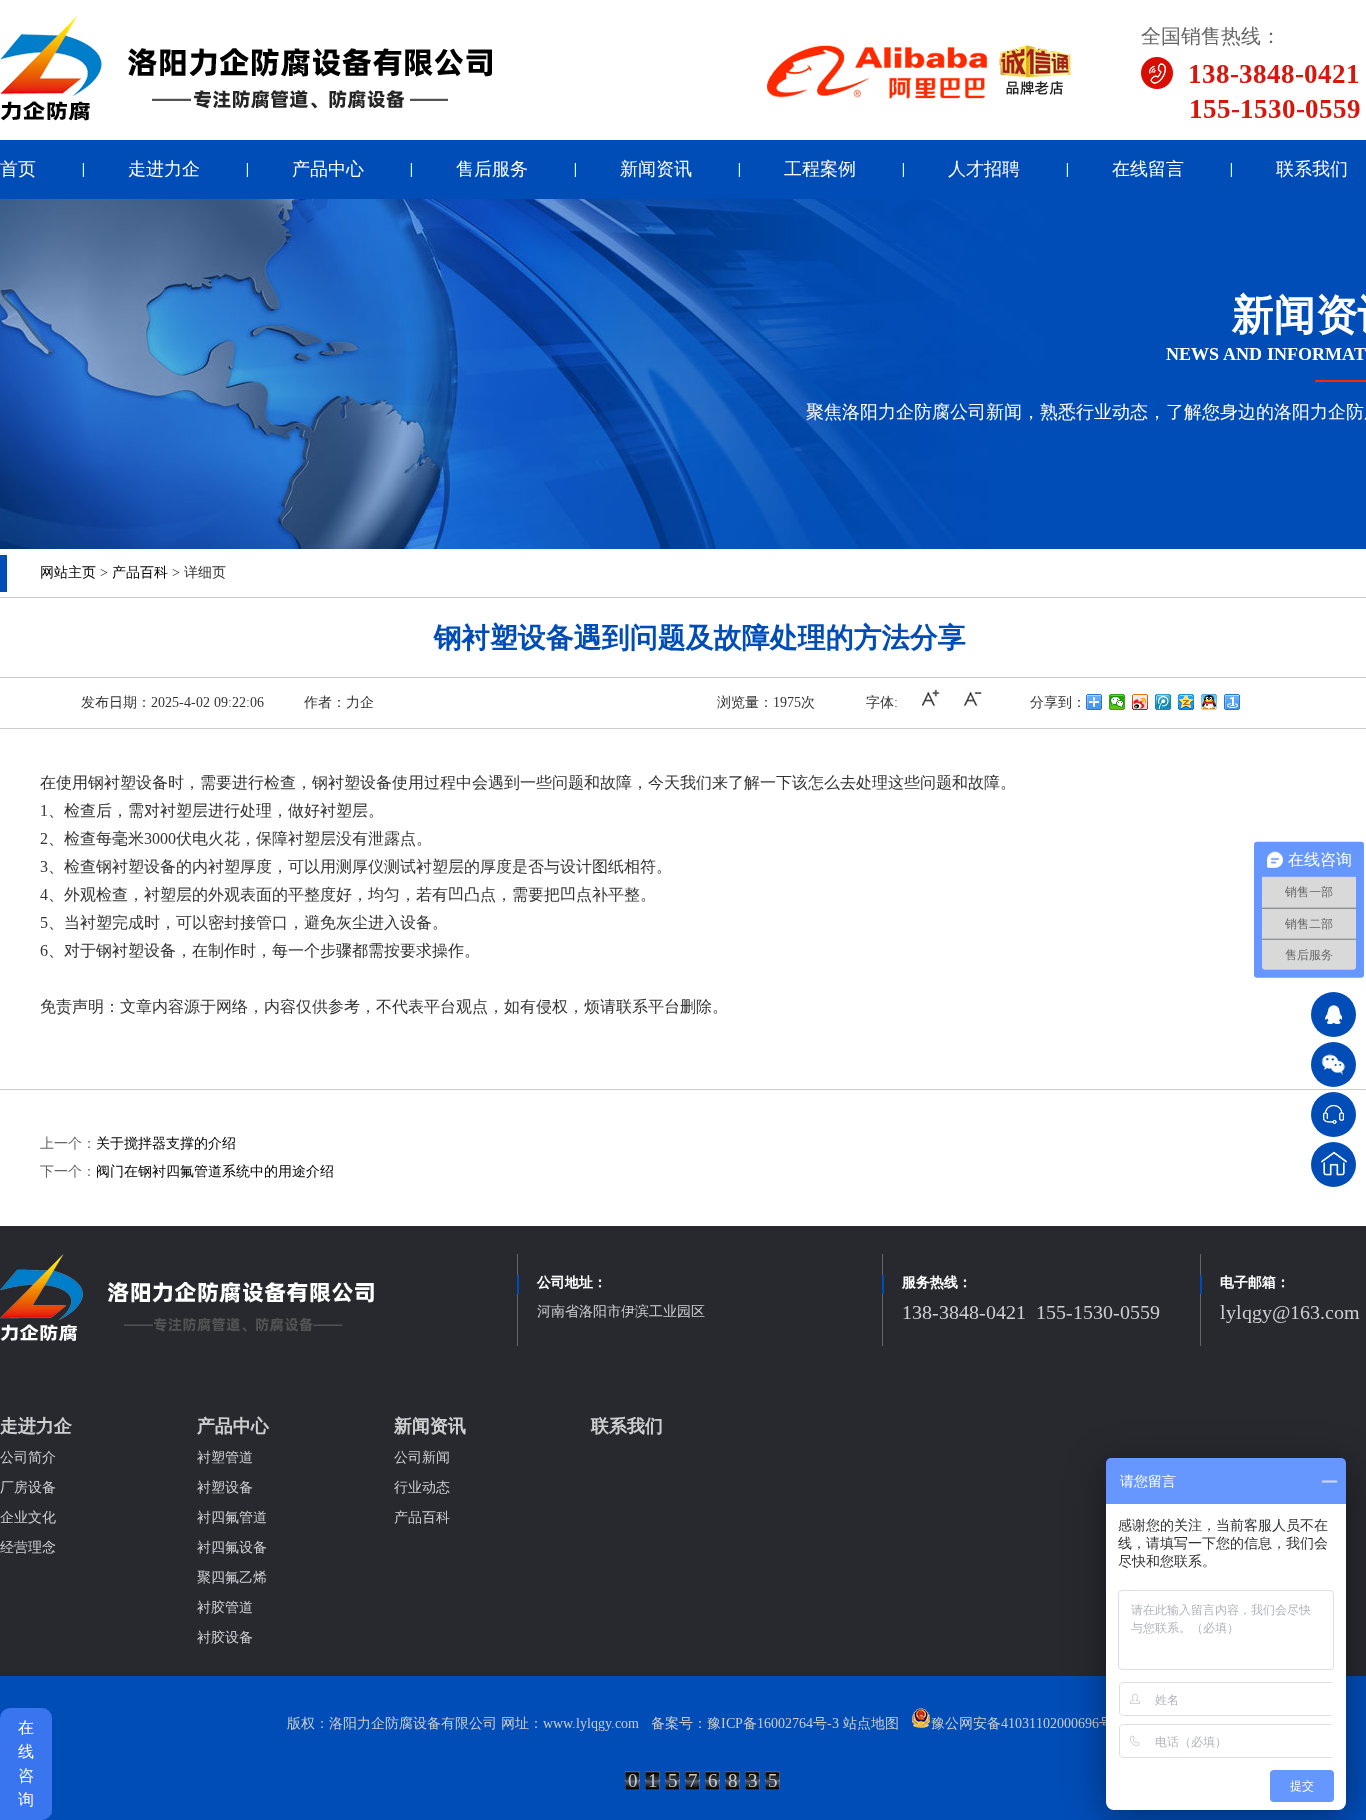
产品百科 (140, 572)
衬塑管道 (225, 1457)
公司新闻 (422, 1457)
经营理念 (28, 1547)
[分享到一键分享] (1232, 702)
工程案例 (820, 169)
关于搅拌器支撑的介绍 (166, 1143)
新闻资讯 (656, 169)
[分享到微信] (1117, 702)
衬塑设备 (225, 1487)
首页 (18, 169)
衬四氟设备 (232, 1547)
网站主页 (68, 572)
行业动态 (422, 1487)
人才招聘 (984, 169)
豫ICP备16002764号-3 (773, 1723)
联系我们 (1312, 169)
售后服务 (492, 169)
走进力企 (164, 169)
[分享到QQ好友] (1209, 702)
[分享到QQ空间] (1186, 702)
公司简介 (28, 1457)
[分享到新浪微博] (1140, 702)
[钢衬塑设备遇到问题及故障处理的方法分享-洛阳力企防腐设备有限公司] (246, 117)
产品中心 (328, 169)
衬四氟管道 (232, 1517)
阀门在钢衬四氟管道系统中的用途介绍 (215, 1171)
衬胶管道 (225, 1607)
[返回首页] (1333, 1164)
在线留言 (1148, 169)
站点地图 (871, 1723)
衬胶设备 (225, 1637)
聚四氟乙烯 (232, 1577)
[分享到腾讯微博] (1163, 702)
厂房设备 (28, 1487)
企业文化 (28, 1517)
